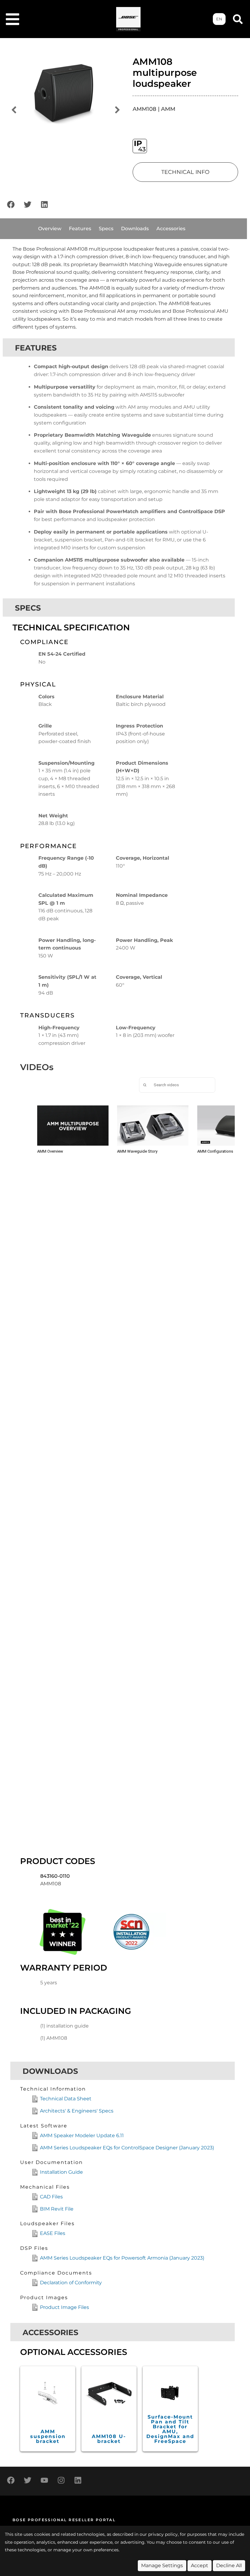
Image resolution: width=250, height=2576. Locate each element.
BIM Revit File (57, 2209)
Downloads (135, 229)
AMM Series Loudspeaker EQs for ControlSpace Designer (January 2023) (127, 2148)
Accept (200, 2565)
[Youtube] (44, 2480)
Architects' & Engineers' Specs (77, 2111)
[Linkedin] (44, 205)
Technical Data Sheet (66, 2099)
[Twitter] (27, 205)
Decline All (229, 2565)
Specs (106, 229)
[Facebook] (11, 205)
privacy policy (163, 2534)
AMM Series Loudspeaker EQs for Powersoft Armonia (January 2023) (122, 2258)
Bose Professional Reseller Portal (64, 2520)
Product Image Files (64, 2307)
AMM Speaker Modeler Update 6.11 (82, 2136)
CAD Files (51, 2197)
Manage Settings (162, 2565)
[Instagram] (61, 2480)
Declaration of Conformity (71, 2283)
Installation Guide (61, 2172)
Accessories (171, 229)
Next (117, 110)
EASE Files (53, 2233)
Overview (50, 229)
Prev (14, 110)
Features (80, 229)
